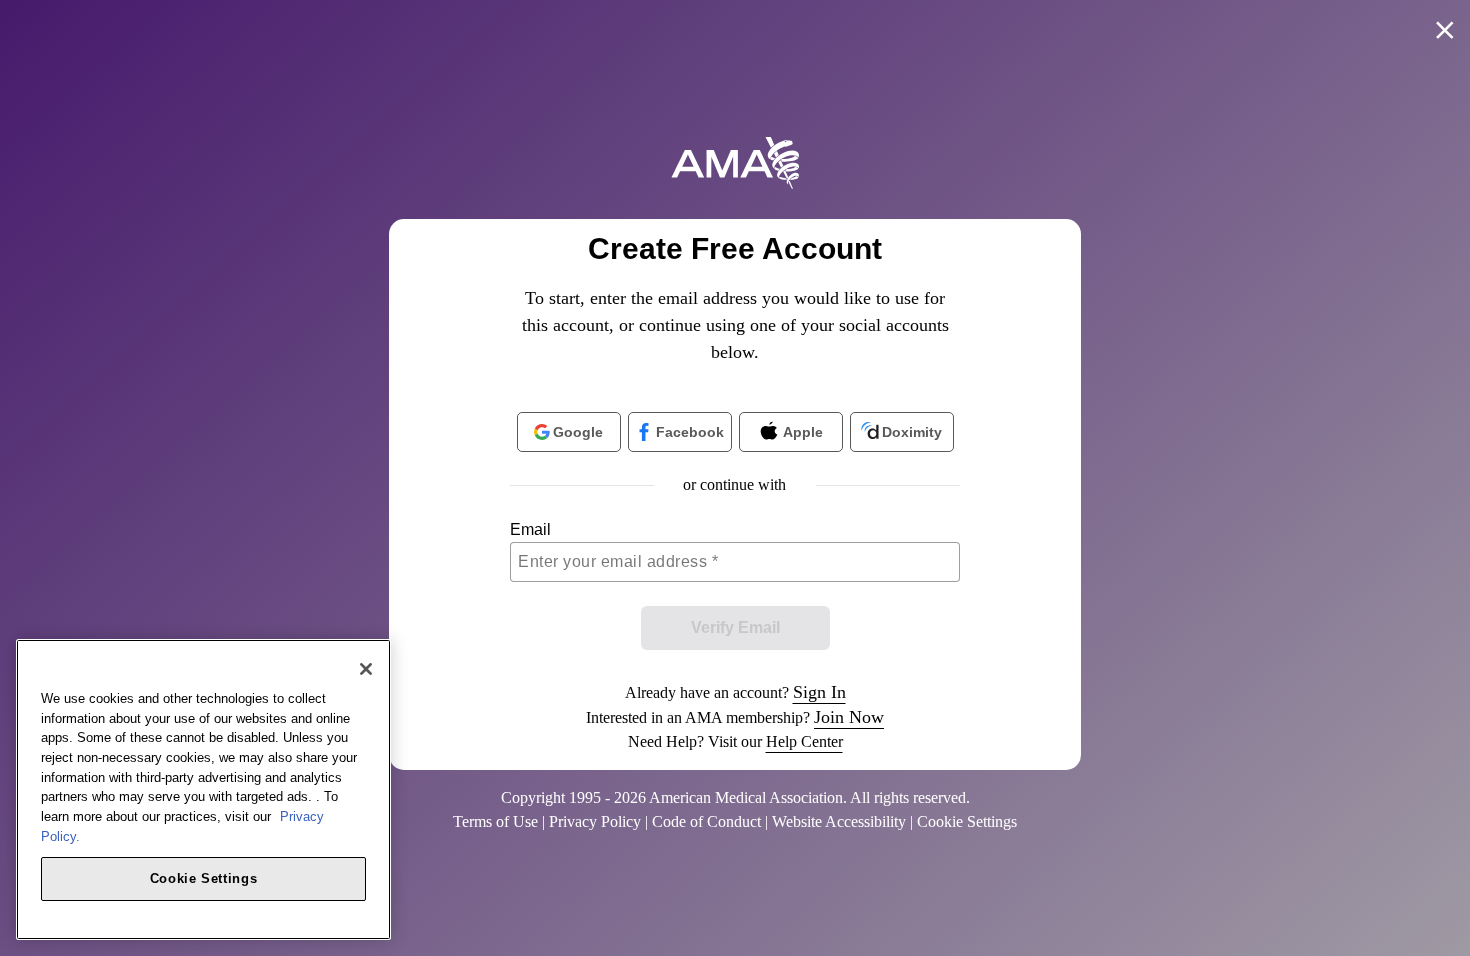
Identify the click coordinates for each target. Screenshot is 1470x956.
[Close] (366, 669)
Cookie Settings (204, 877)
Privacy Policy (595, 821)
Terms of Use (495, 821)
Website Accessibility (839, 821)
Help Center (804, 741)
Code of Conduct (706, 821)
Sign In (819, 692)
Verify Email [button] (735, 627)
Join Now (849, 717)
